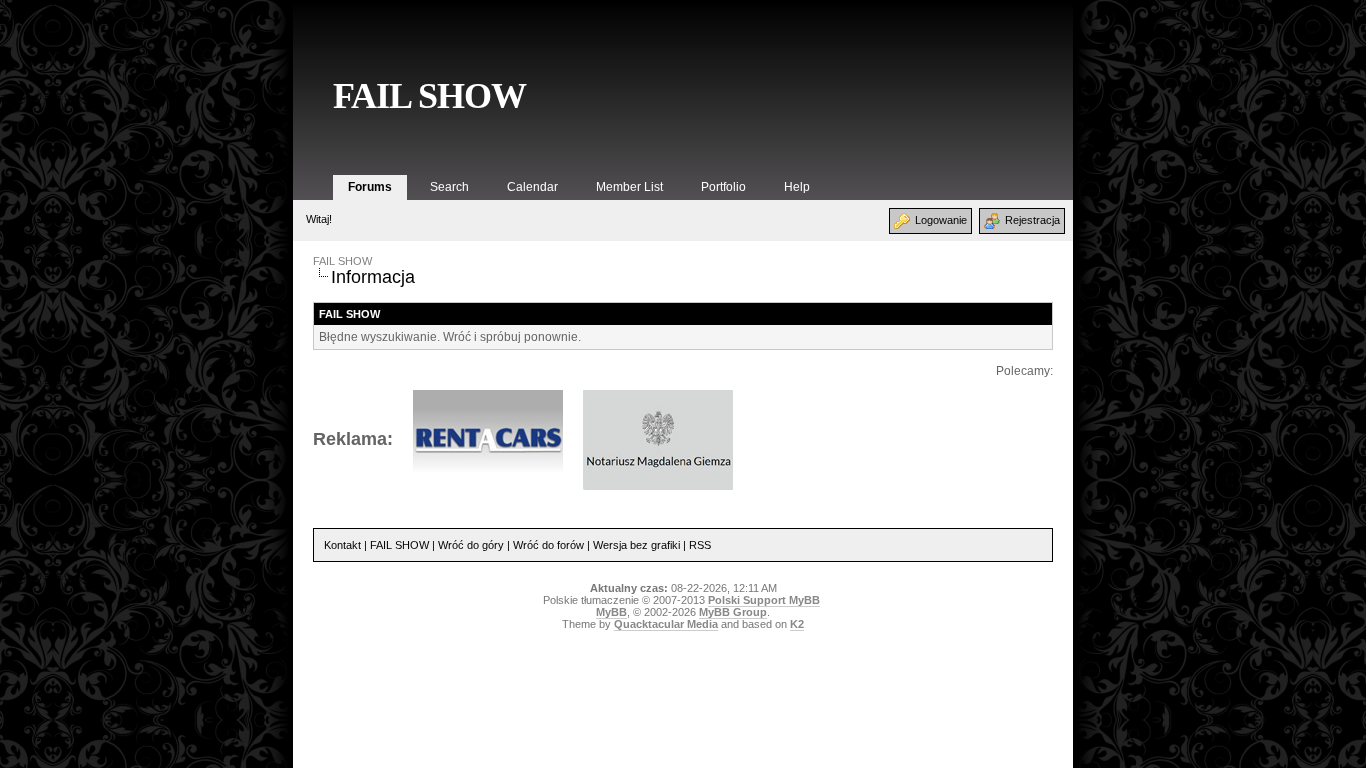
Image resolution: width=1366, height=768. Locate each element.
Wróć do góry (471, 545)
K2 (797, 624)
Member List (629, 187)
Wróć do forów (548, 545)
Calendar (532, 187)
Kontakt (342, 545)
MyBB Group (733, 612)
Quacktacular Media (666, 624)
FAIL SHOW (429, 96)
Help (797, 187)
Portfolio (723, 187)
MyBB (611, 612)
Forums (370, 187)
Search (449, 187)
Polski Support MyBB (764, 600)
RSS (700, 545)
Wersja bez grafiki (636, 545)
